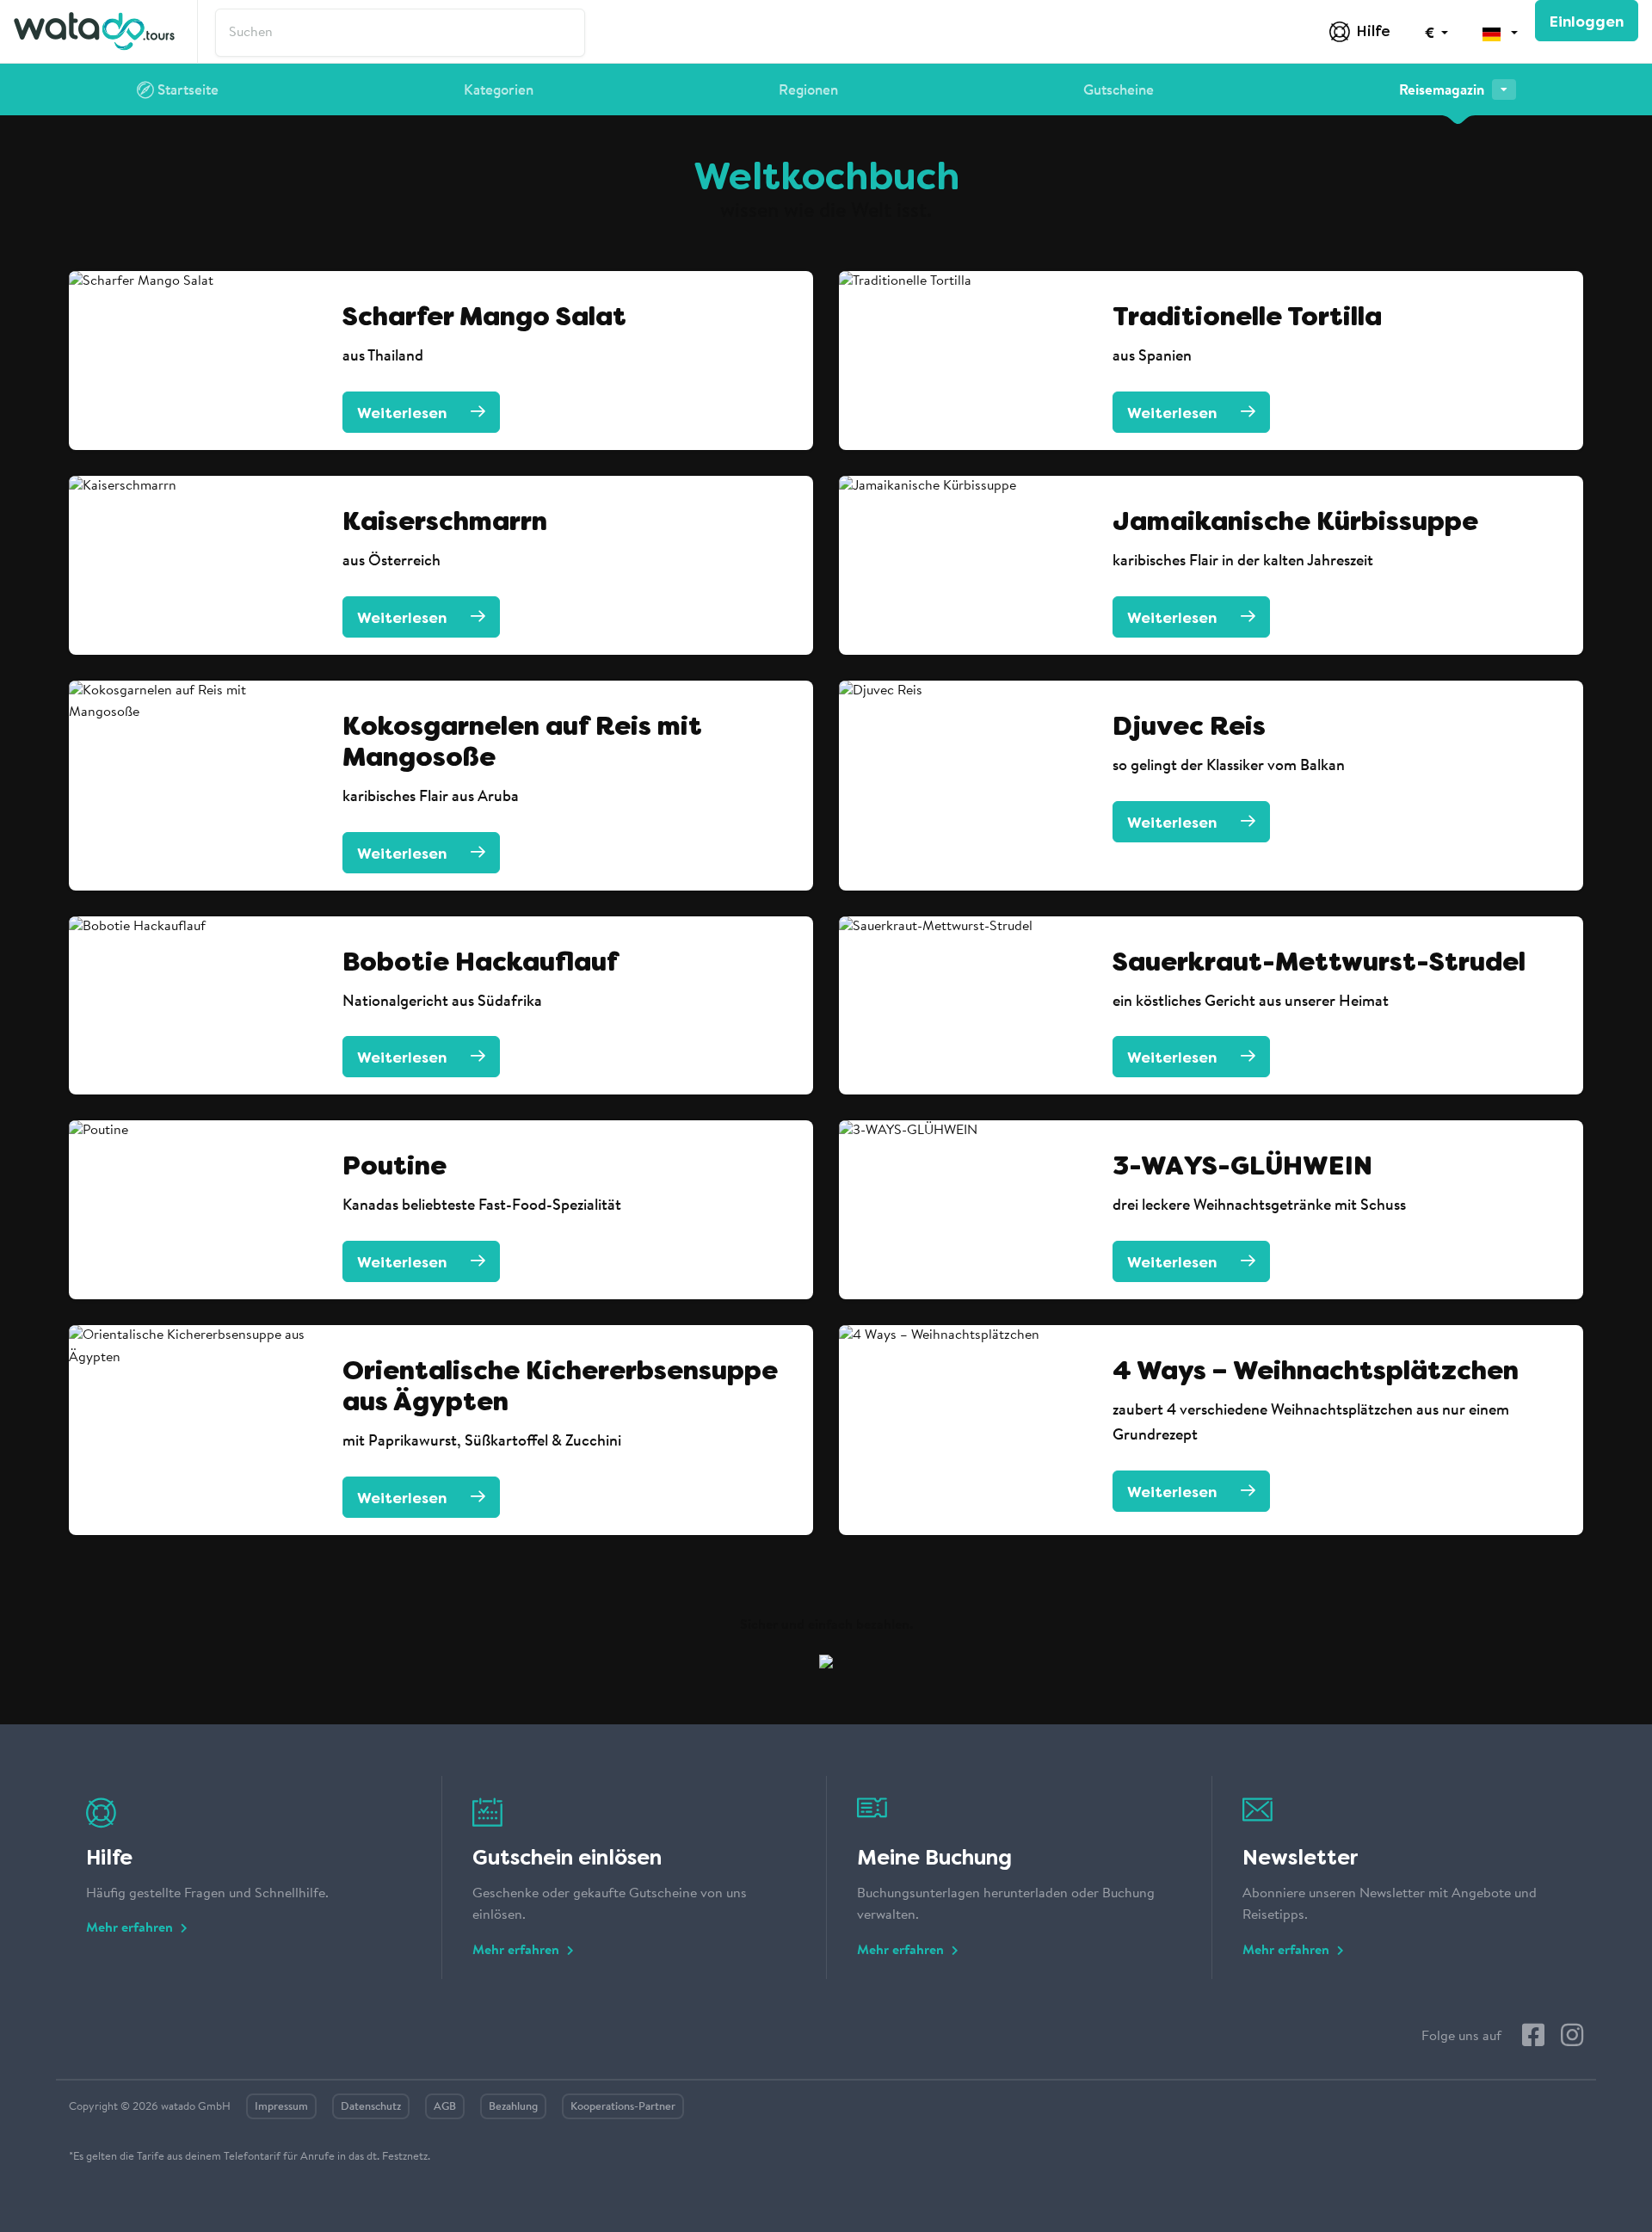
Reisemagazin (1443, 91)
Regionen (808, 91)
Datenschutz (371, 2107)
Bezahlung (513, 2107)
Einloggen (1587, 22)
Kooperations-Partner (623, 2107)
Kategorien (499, 91)
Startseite (186, 91)
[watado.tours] (94, 31)
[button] (1436, 32)
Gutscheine (1119, 91)
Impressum (281, 2107)
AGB (445, 2107)
